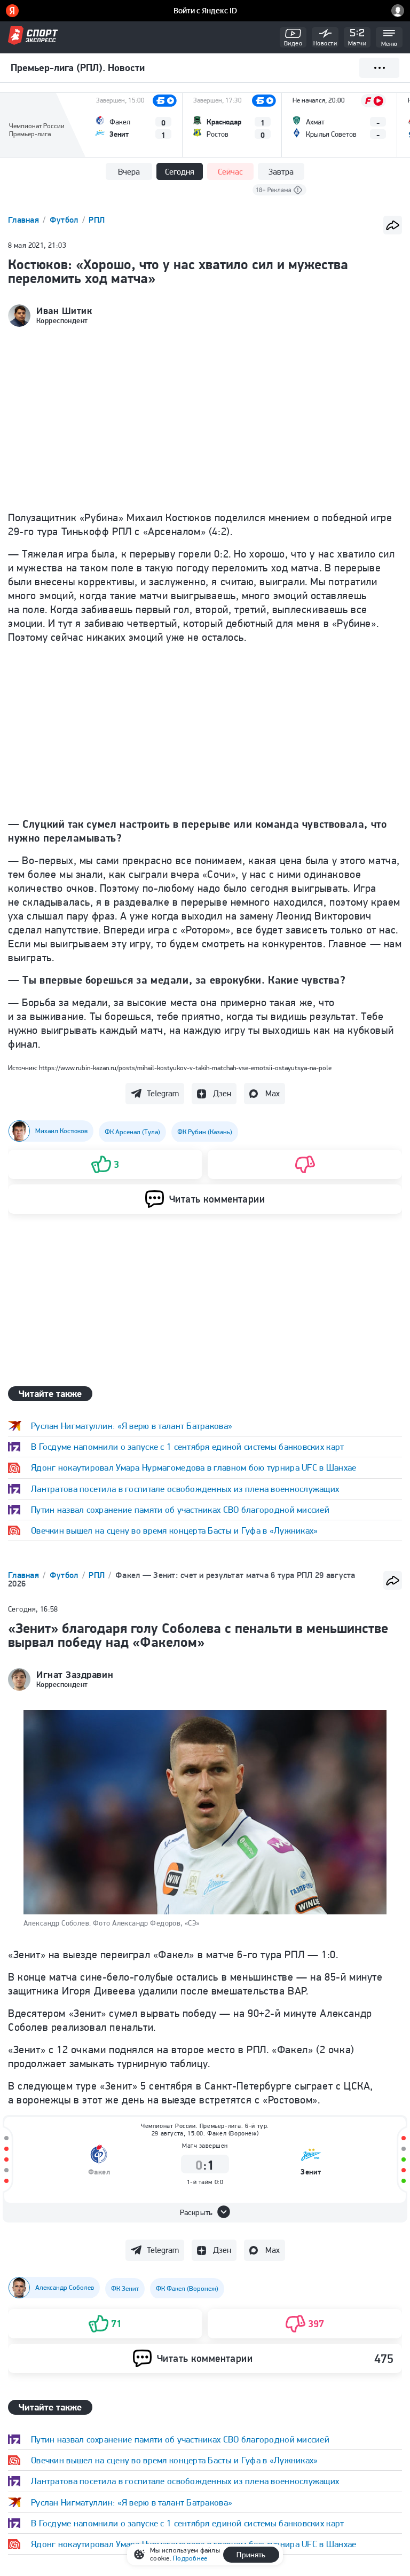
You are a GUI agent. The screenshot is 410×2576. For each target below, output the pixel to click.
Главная (25, 220)
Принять (251, 2555)
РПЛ (97, 220)
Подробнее (190, 2558)
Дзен (222, 1093)
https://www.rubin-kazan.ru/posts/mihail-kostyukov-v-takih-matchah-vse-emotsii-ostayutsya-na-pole (185, 1068)
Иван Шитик (64, 311)
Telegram (163, 1093)
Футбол (65, 220)
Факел (99, 2172)
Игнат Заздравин (75, 1675)
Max (273, 1093)
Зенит (311, 2172)
